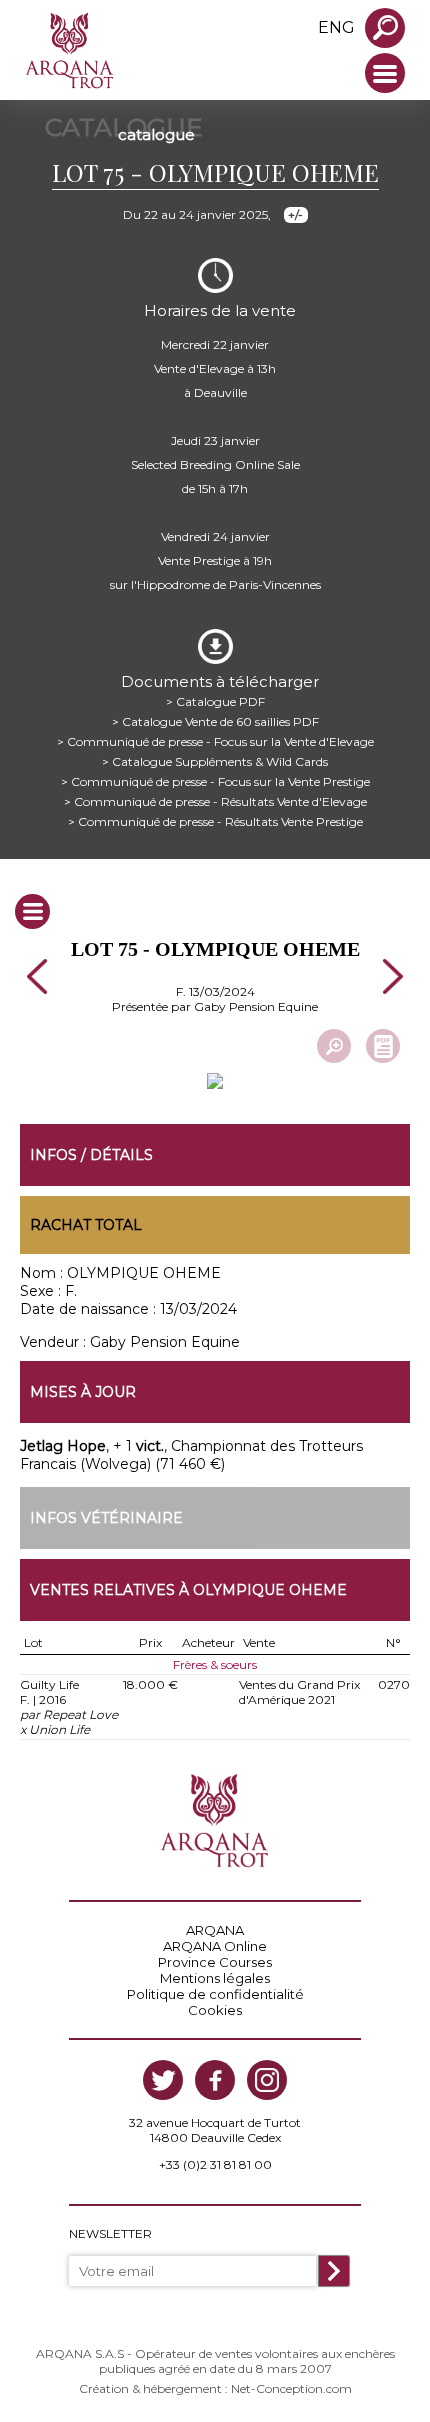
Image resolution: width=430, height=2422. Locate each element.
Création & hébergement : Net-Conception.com (215, 2388)
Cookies (215, 2010)
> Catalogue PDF (215, 701)
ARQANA (215, 1930)
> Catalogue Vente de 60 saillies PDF (215, 721)
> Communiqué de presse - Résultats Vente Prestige (215, 821)
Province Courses (215, 1962)
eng (336, 27)
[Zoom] (334, 1046)
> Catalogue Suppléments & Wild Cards (215, 761)
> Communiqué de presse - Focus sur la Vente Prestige (215, 781)
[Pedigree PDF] (383, 1046)
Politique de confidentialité (215, 1994)
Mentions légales (215, 1978)
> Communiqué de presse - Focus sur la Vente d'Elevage (215, 741)
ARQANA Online (215, 1946)
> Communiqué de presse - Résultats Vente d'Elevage (215, 801)
